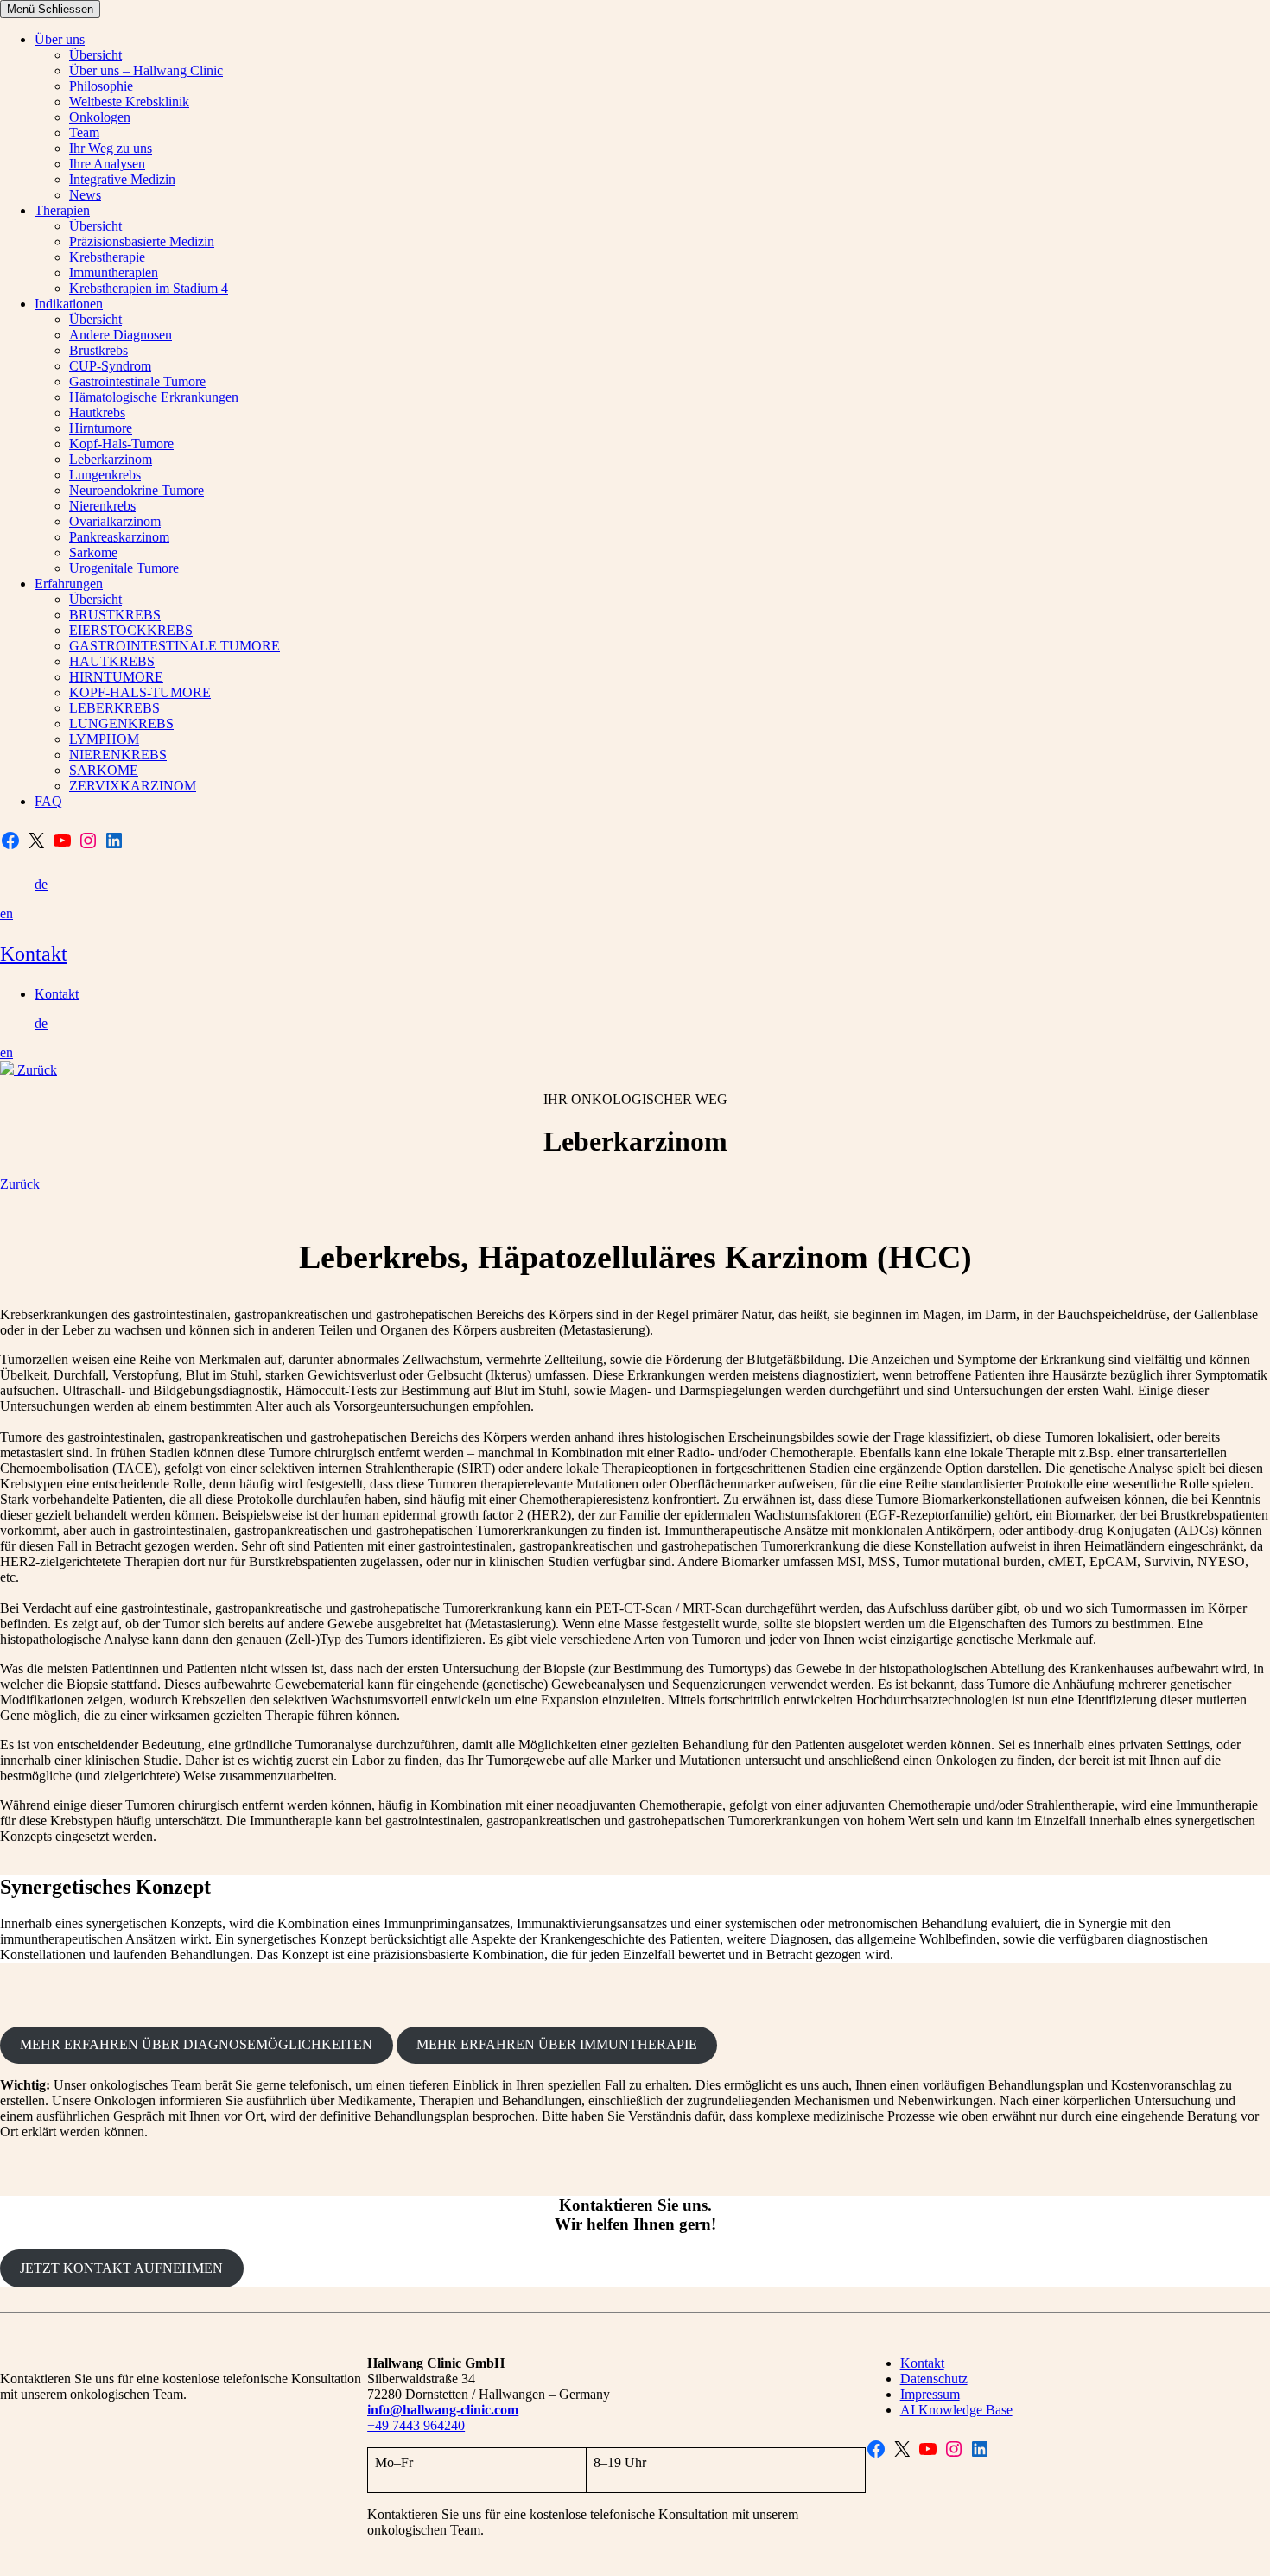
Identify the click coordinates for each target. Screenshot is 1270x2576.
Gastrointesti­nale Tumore (137, 381)
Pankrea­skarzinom (119, 537)
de (41, 884)
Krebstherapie (107, 257)
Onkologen (100, 117)
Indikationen (69, 304)
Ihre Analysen (107, 164)
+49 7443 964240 (416, 2425)
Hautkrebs (97, 412)
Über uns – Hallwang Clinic (146, 70)
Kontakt (34, 954)
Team (84, 133)
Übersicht (95, 55)
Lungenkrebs (105, 475)
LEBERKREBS (114, 708)
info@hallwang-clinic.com (443, 2410)
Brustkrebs (98, 350)
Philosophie (101, 86)
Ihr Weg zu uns (111, 148)
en (6, 914)
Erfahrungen (69, 584)
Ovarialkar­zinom (115, 521)
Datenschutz (934, 2379)
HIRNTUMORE (116, 677)
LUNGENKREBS (121, 723)
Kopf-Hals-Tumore (121, 444)
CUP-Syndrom (110, 366)
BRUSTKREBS (115, 615)
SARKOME (104, 770)
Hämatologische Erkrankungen (154, 397)
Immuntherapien (114, 273)
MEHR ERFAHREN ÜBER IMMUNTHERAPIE (557, 2044)
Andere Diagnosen (121, 335)
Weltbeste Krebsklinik (129, 102)
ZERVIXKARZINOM (133, 786)
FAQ (48, 801)
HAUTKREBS (112, 661)
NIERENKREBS (118, 755)
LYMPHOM (104, 739)
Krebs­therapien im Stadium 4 (149, 288)
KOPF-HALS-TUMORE (140, 692)
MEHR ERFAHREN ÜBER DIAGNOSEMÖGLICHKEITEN (196, 2044)
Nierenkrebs (102, 506)
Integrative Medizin (122, 179)
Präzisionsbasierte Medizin (142, 241)
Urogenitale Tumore (124, 568)
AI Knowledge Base (956, 2410)
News (85, 195)
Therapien (62, 210)
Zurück (37, 1070)
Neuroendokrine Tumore (137, 490)
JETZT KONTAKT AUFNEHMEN (121, 2268)
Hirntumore (101, 428)
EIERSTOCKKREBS (131, 630)
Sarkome (93, 552)
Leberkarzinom (111, 459)
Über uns (60, 39)
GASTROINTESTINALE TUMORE (175, 646)
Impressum (930, 2394)
